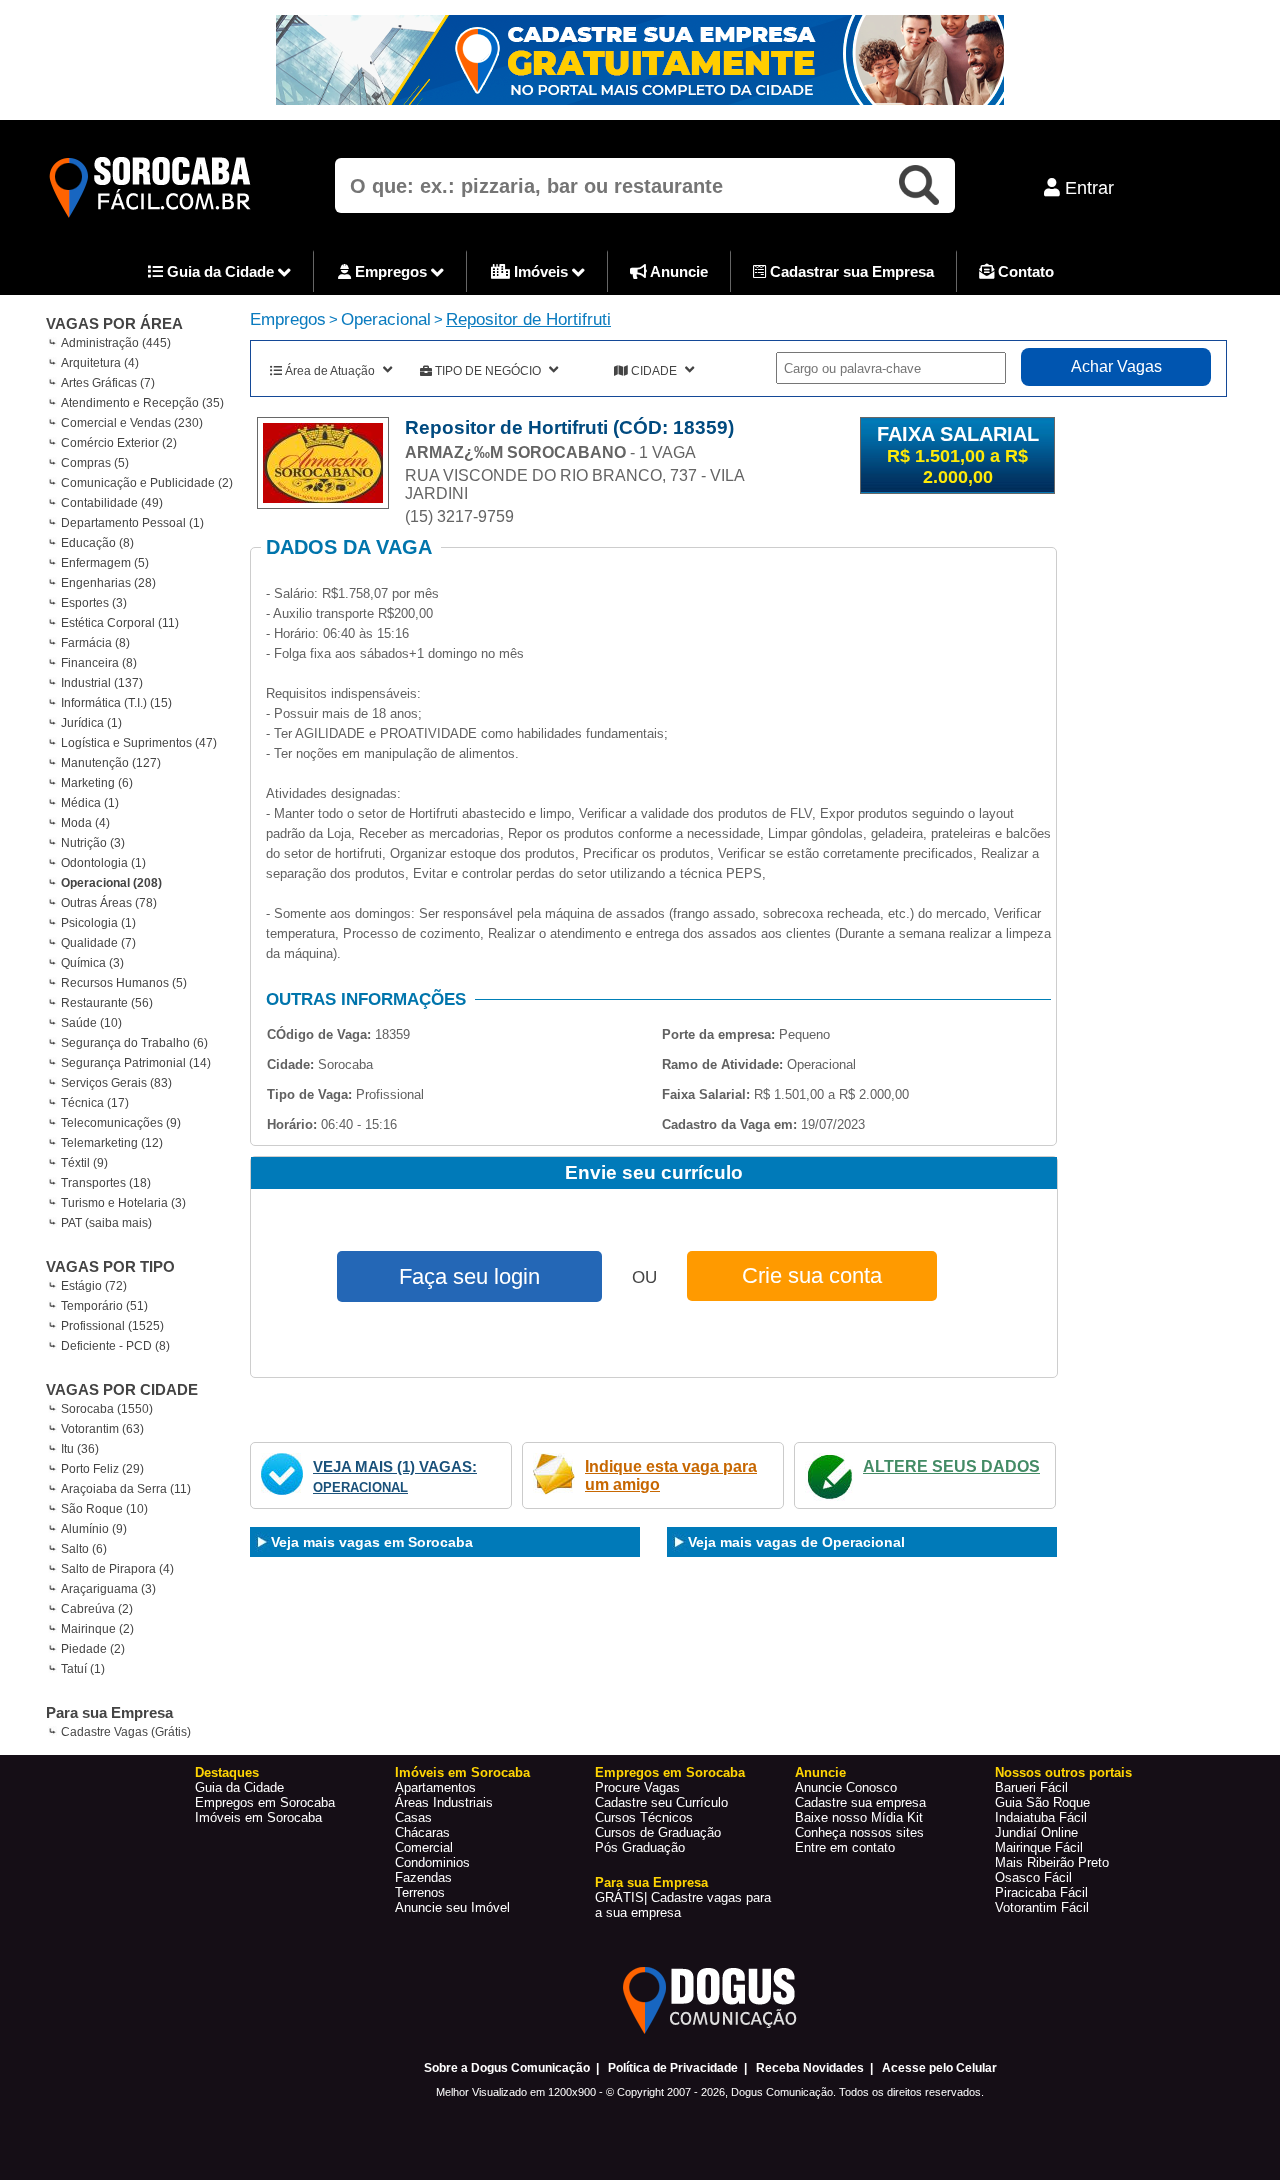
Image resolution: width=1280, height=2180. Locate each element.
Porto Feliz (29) (102, 1469)
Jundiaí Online (1036, 1832)
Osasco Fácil (1033, 1877)
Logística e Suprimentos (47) (139, 743)
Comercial (424, 1847)
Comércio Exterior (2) (119, 443)
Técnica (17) (95, 1103)
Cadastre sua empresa (860, 1802)
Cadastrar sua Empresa (850, 271)
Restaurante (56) (107, 1003)
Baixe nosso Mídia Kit (859, 1817)
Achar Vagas (1116, 366)
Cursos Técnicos (644, 1817)
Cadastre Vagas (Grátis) (126, 1732)
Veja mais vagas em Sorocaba (372, 1542)
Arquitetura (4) (100, 363)
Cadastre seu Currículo (661, 1802)
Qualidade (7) (98, 943)
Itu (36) (80, 1449)
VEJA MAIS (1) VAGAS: (395, 1466)
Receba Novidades (810, 2068)
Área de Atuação (330, 371)
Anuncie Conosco (846, 1787)
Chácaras (422, 1832)
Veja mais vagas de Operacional (796, 1542)
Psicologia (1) (98, 923)
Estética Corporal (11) (120, 623)
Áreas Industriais (444, 1802)
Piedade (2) (93, 1649)
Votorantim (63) (102, 1429)
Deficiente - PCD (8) (115, 1346)
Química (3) (92, 963)
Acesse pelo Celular (939, 2068)
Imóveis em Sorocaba (258, 1817)
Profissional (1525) (112, 1326)
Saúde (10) (91, 1023)
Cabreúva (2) (97, 1609)
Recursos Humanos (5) (124, 983)
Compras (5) (95, 463)
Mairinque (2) (97, 1629)
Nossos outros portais (1063, 1772)
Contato (1024, 271)
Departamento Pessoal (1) (132, 523)
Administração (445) (116, 343)
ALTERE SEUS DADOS (951, 1466)
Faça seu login (469, 1276)
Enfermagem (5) (105, 563)
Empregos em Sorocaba (265, 1802)
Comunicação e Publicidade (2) (147, 483)
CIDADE (654, 371)
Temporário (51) (104, 1306)
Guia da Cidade (220, 271)
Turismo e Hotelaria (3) (123, 1203)
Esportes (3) (94, 603)
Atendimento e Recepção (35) (142, 403)
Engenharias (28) (108, 583)
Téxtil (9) (84, 1163)
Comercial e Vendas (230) (132, 423)
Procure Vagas (637, 1787)
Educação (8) (97, 543)
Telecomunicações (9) (121, 1123)
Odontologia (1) (103, 863)
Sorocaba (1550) (107, 1409)
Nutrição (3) (93, 843)
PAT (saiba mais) (106, 1223)
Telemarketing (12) (112, 1143)
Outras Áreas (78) (109, 903)
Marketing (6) (97, 783)
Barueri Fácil (1031, 1787)
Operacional (386, 319)
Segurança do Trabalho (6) (134, 1043)
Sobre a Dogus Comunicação (507, 2068)
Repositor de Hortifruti (528, 319)
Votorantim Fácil (1042, 1907)
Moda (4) (85, 823)
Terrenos (420, 1892)
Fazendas (423, 1877)
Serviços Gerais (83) (116, 1083)
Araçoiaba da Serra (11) (126, 1489)
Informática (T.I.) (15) (116, 703)
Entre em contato (845, 1847)
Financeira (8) (99, 663)
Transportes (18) (106, 1183)
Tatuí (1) (83, 1669)
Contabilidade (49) (112, 503)
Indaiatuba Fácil (1041, 1817)
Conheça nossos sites (859, 1832)
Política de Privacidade (673, 2068)
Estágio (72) (94, 1286)
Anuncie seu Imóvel (452, 1907)
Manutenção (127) (111, 763)
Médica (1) (90, 803)
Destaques (227, 1772)
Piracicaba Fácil (1041, 1892)
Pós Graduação (640, 1847)
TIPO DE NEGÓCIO (488, 371)
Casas (413, 1817)
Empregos (391, 271)
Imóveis (541, 271)
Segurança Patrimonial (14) (136, 1063)
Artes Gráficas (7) (108, 383)
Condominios (432, 1862)
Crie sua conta (812, 1275)
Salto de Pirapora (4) (117, 1569)
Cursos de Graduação (658, 1832)
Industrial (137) (102, 683)
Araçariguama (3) (108, 1589)
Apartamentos (435, 1787)
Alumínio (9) (94, 1529)
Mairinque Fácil (1039, 1847)
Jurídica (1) (91, 723)
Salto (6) (84, 1549)
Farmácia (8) (95, 643)
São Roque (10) (104, 1509)
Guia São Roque (1042, 1802)
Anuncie (677, 271)
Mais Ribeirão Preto (1052, 1862)
